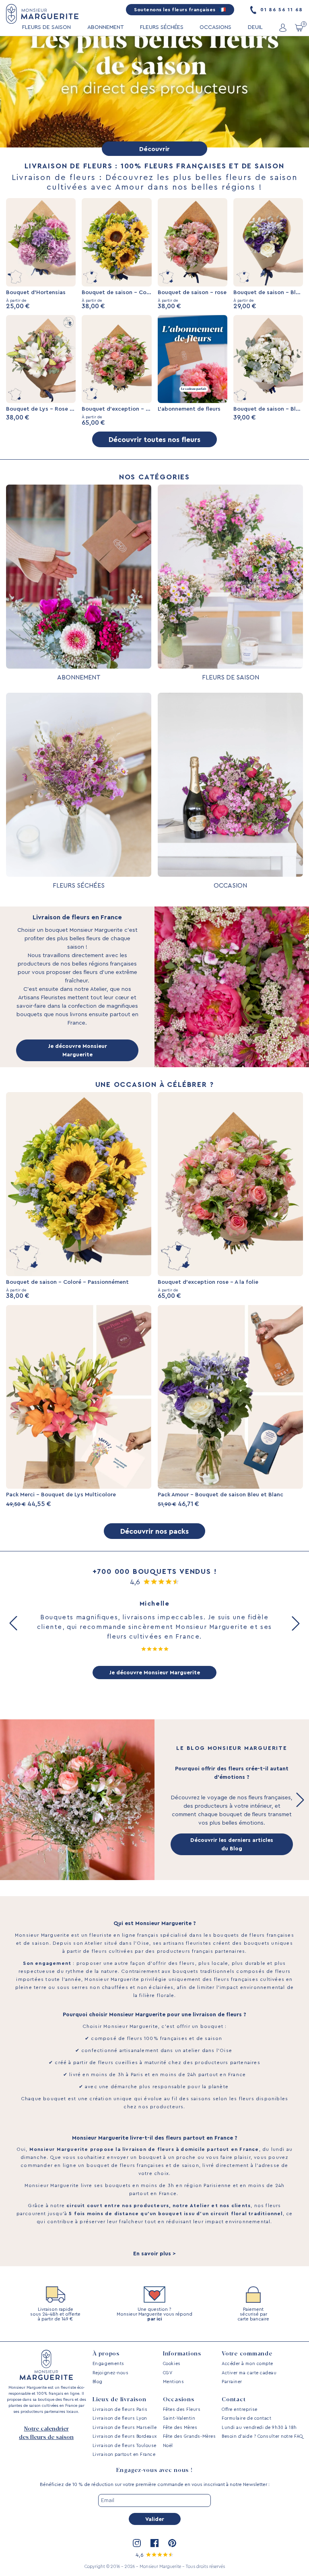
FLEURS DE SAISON (46, 27)
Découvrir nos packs (154, 1531)
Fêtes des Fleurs (182, 2409)
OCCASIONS (215, 27)
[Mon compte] (283, 28)
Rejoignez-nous (111, 2373)
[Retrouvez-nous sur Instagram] (137, 2543)
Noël (168, 2446)
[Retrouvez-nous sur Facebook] (154, 2543)
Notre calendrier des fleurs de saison (46, 2433)
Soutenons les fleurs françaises (175, 10)
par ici (154, 2319)
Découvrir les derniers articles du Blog (232, 1845)
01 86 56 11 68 (281, 10)
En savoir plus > (154, 2254)
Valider (155, 2519)
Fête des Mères (180, 2428)
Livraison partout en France (124, 2454)
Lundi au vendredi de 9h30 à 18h (259, 2428)
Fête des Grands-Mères (189, 2436)
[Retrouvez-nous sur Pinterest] (172, 2543)
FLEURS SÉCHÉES (162, 27)
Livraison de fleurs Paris (120, 2409)
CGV (168, 2373)
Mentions (173, 2382)
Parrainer (232, 2382)
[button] (13, 1623)
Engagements (108, 2364)
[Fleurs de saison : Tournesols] (154, 92)
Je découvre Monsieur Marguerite (77, 1051)
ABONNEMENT (106, 27)
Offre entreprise (240, 2409)
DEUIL (255, 27)
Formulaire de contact (246, 2418)
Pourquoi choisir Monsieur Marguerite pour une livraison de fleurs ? (154, 2015)
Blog (98, 2382)
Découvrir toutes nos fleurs (154, 440)
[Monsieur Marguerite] (42, 14)
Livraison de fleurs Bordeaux (125, 2436)
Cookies (172, 2364)
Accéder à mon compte (247, 2364)
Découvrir (154, 149)
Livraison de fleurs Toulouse (125, 2446)
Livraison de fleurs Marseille (125, 2428)
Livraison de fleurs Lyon (120, 2418)
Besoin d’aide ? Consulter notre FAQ (262, 2436)
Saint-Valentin (179, 2418)
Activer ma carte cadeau (249, 2373)
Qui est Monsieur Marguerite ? (155, 1923)
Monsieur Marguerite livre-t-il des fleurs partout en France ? (155, 2138)
